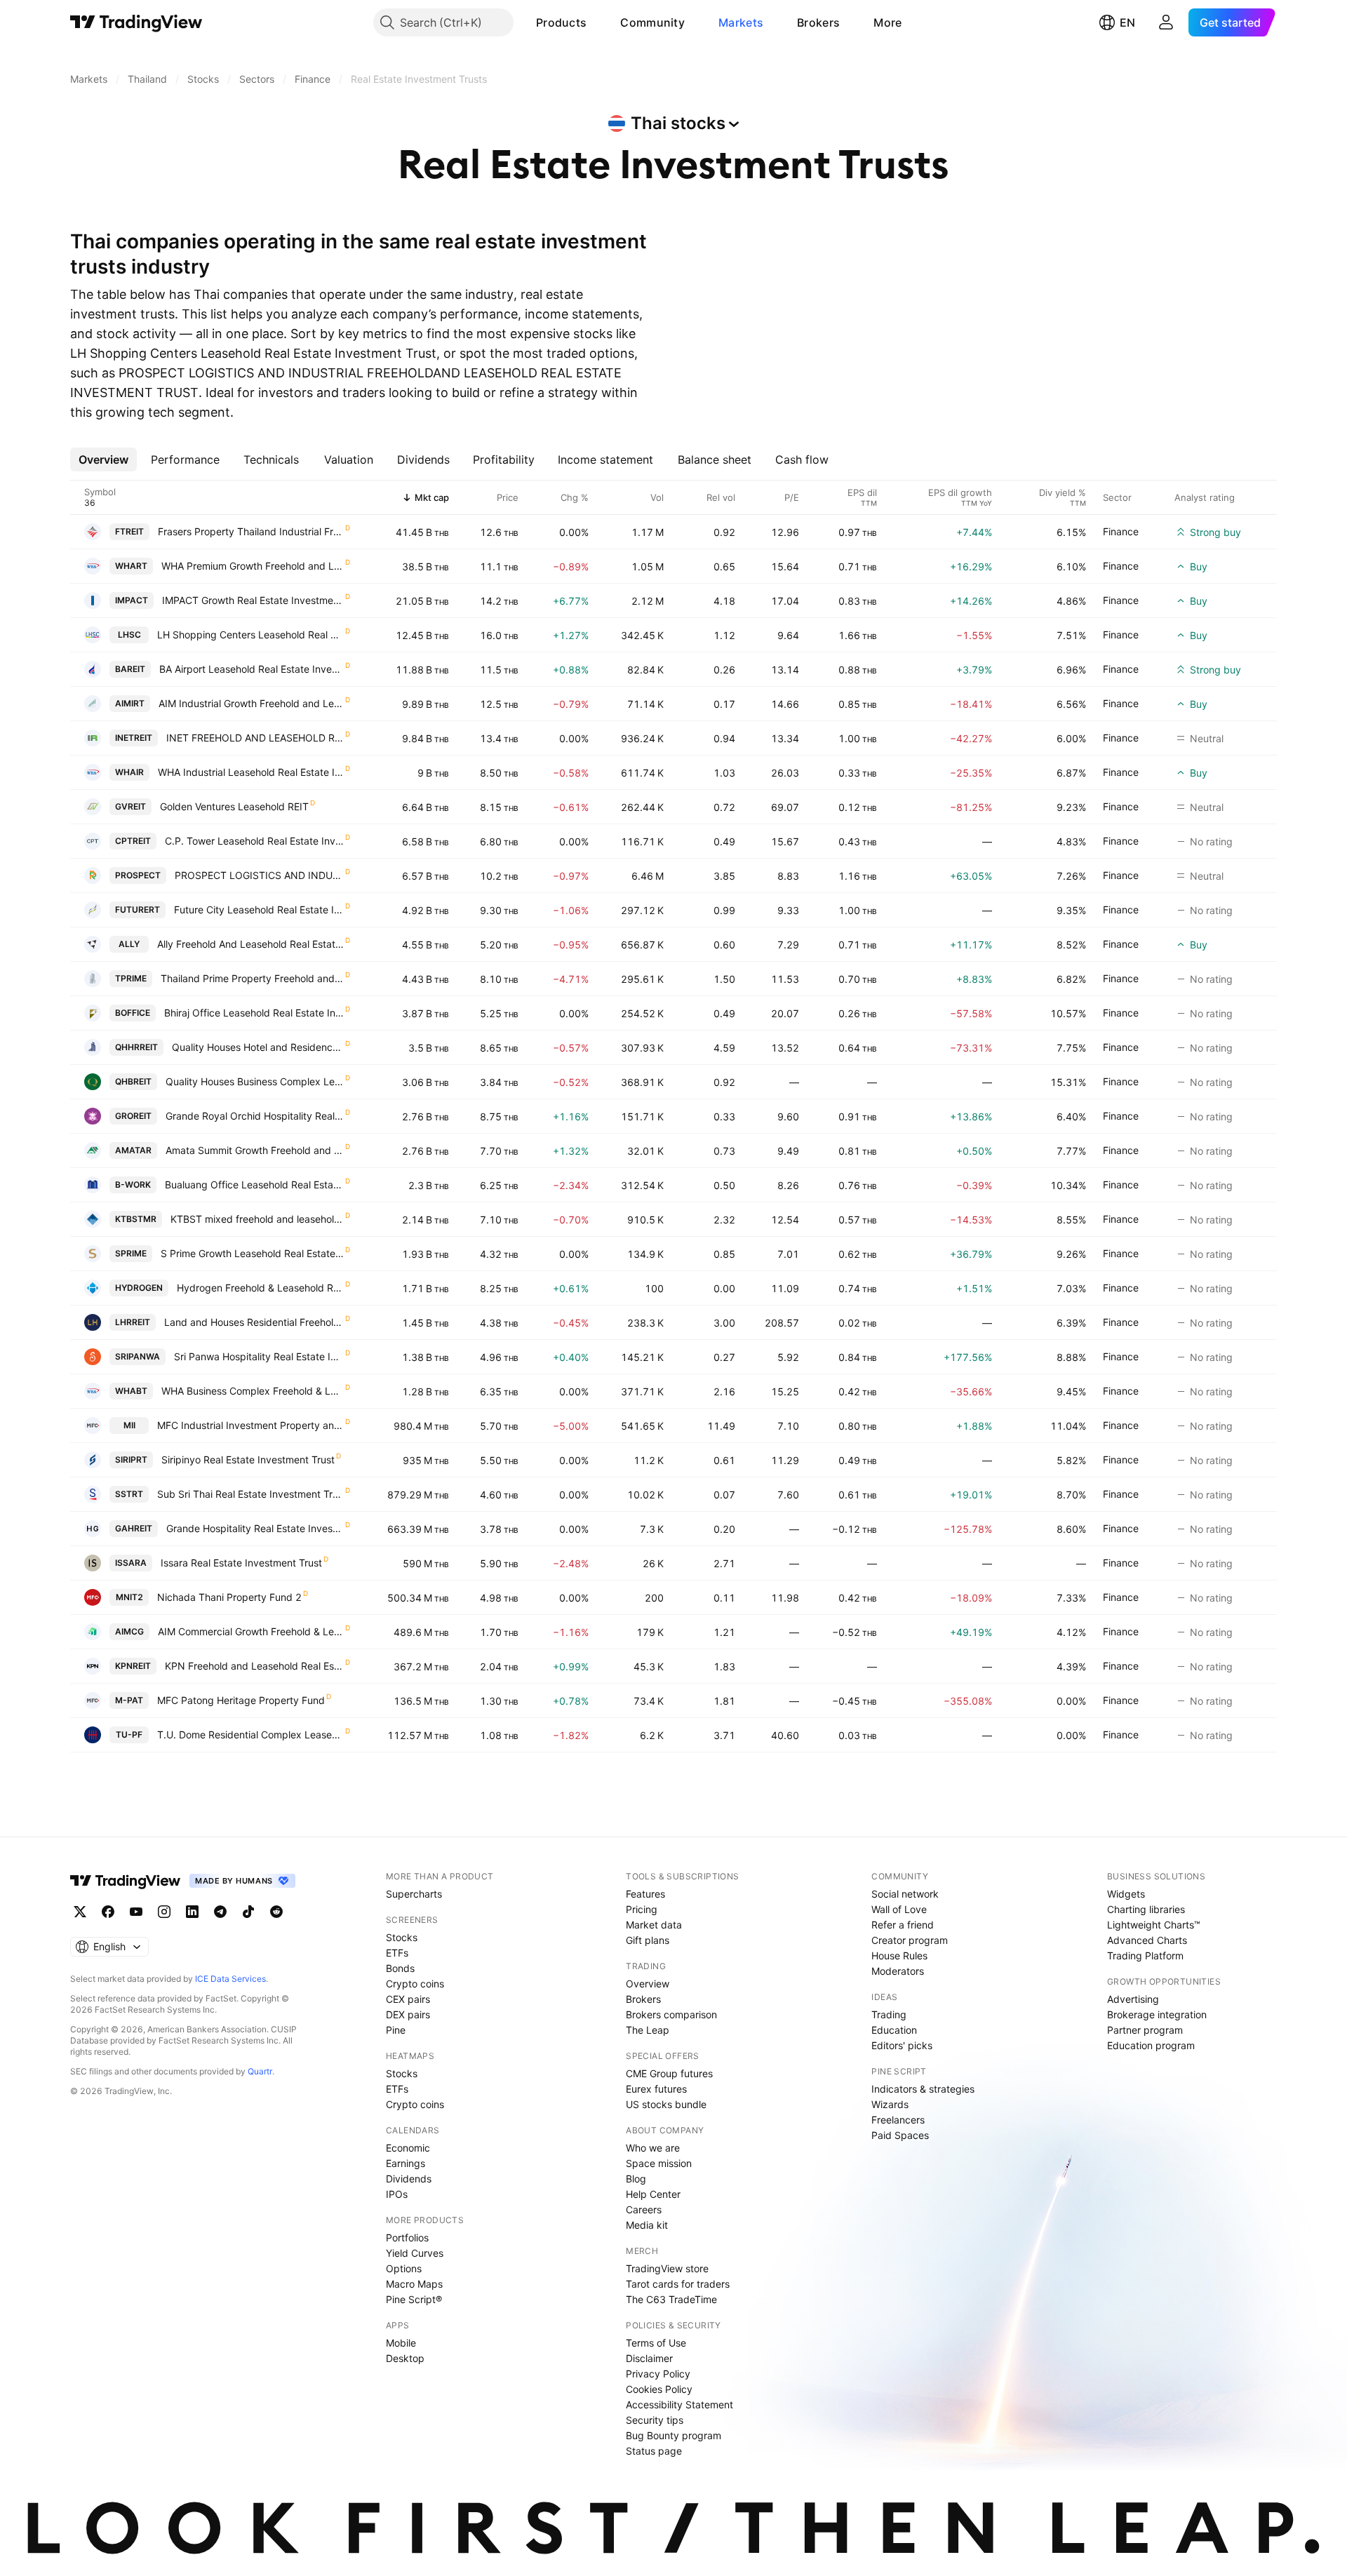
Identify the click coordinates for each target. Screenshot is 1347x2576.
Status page (654, 2451)
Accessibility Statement (679, 2404)
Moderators (898, 1971)
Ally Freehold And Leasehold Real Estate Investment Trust (250, 944)
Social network (905, 1894)
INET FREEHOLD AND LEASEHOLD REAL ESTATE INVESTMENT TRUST (255, 738)
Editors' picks (902, 2045)
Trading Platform (1145, 1956)
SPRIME (131, 1253)
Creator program (910, 1940)
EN (1127, 22)
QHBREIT (133, 1081)
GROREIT (133, 1116)
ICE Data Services (230, 1979)
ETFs (397, 1953)
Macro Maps (414, 2284)
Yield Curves (415, 2253)
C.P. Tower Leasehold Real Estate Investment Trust (254, 841)
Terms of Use (656, 2343)
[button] (597, 22)
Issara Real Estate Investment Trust (241, 1563)
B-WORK (133, 1185)
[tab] (103, 459)
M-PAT (129, 1700)
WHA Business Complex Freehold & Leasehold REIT (253, 1391)
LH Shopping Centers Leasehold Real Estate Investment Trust (250, 635)
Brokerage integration (1157, 2014)
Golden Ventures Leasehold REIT (234, 806)
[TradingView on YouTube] (136, 1912)
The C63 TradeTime (671, 2299)
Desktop (405, 2358)
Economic (408, 2148)
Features (645, 1894)
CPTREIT (133, 841)
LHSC (129, 635)
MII (129, 1425)
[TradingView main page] (136, 22)
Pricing (642, 1909)
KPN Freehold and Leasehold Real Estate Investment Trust (254, 1666)
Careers (644, 2209)
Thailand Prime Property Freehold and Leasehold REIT (252, 978)
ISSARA (131, 1563)
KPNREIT (133, 1666)
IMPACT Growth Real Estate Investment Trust (253, 600)
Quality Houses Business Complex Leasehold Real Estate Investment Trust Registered (255, 1081)
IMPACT (132, 600)
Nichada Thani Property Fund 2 (229, 1597)
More (887, 22)
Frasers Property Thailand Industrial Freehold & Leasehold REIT (251, 531)
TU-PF (129, 1735)
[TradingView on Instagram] (164, 1912)
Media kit (647, 2225)
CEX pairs (408, 1999)
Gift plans (648, 1940)
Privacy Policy (658, 2374)
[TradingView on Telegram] (220, 1912)
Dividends (409, 2179)
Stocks (402, 1937)
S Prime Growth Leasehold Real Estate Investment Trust (252, 1253)
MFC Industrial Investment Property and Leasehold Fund (250, 1425)
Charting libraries (1146, 1909)
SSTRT (129, 1494)
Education (894, 2030)
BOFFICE (133, 1013)
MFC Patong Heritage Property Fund (241, 1700)
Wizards (890, 2104)
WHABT (131, 1391)
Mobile (401, 2343)
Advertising (1133, 1999)
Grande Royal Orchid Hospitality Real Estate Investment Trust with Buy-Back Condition (255, 1116)
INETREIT (134, 738)
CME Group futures (669, 2073)
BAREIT (130, 669)
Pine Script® (414, 2299)
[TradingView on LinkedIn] (192, 1912)
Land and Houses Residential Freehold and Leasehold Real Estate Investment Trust (254, 1322)
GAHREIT (134, 1528)
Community (652, 22)
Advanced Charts (1147, 1940)
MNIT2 (129, 1597)
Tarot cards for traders (678, 2284)
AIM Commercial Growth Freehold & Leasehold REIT (251, 1631)
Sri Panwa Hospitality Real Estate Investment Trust (259, 1356)
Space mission (659, 2163)
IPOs (397, 2194)
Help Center (653, 2194)
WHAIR (129, 772)
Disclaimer (649, 2358)
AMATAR (133, 1150)
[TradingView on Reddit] (276, 1912)
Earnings (406, 2163)
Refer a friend (903, 1925)
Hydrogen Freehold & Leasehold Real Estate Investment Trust (260, 1288)
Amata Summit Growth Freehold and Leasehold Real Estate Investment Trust (255, 1150)
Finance (1121, 531)
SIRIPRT (131, 1460)
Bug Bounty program (673, 2435)
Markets (741, 22)
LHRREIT (133, 1322)
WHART (131, 566)
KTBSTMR (136, 1219)
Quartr (260, 2071)
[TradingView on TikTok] (248, 1912)
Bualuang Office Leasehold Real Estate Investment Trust (254, 1185)
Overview (648, 1984)
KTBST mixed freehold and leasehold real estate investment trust (257, 1219)
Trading (889, 2014)
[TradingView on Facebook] (108, 1912)
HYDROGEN (139, 1288)
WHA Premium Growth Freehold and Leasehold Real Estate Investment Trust (253, 566)
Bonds (400, 1968)
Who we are (653, 2148)
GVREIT (130, 806)
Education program (1151, 2045)
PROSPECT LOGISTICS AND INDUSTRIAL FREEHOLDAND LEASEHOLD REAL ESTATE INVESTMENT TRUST (259, 875)
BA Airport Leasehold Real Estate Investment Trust (252, 669)
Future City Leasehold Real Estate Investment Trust (259, 910)
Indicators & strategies (923, 2089)
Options (404, 2268)
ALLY (129, 944)
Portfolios (407, 2238)
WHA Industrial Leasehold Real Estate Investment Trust (251, 772)
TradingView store (667, 2268)
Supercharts (414, 1894)
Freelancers (898, 2120)
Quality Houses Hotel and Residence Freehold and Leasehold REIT (258, 1047)
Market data (654, 1925)
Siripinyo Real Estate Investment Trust (248, 1460)
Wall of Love (899, 1909)
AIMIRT (130, 703)
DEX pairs (408, 2014)
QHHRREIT (136, 1047)
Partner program (1145, 2030)
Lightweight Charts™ (1154, 1925)
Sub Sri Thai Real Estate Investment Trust (250, 1494)
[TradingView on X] (80, 1912)
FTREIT (129, 531)
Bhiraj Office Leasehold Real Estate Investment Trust (254, 1013)
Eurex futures (656, 2089)
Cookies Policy (659, 2389)
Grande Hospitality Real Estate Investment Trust (255, 1528)
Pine (396, 2030)
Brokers (818, 22)
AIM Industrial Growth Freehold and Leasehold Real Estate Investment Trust (251, 703)
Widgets (1126, 1894)
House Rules (899, 1956)
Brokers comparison (671, 2014)
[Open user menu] (1166, 22)
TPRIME (131, 978)
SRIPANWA (138, 1356)
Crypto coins (415, 1984)
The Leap (648, 2030)
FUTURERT (138, 910)
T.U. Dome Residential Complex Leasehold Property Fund (250, 1735)
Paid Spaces (900, 2135)
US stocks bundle (666, 2104)
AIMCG (129, 1631)
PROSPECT (138, 875)
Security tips (655, 2420)
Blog (636, 2179)
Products (561, 22)
